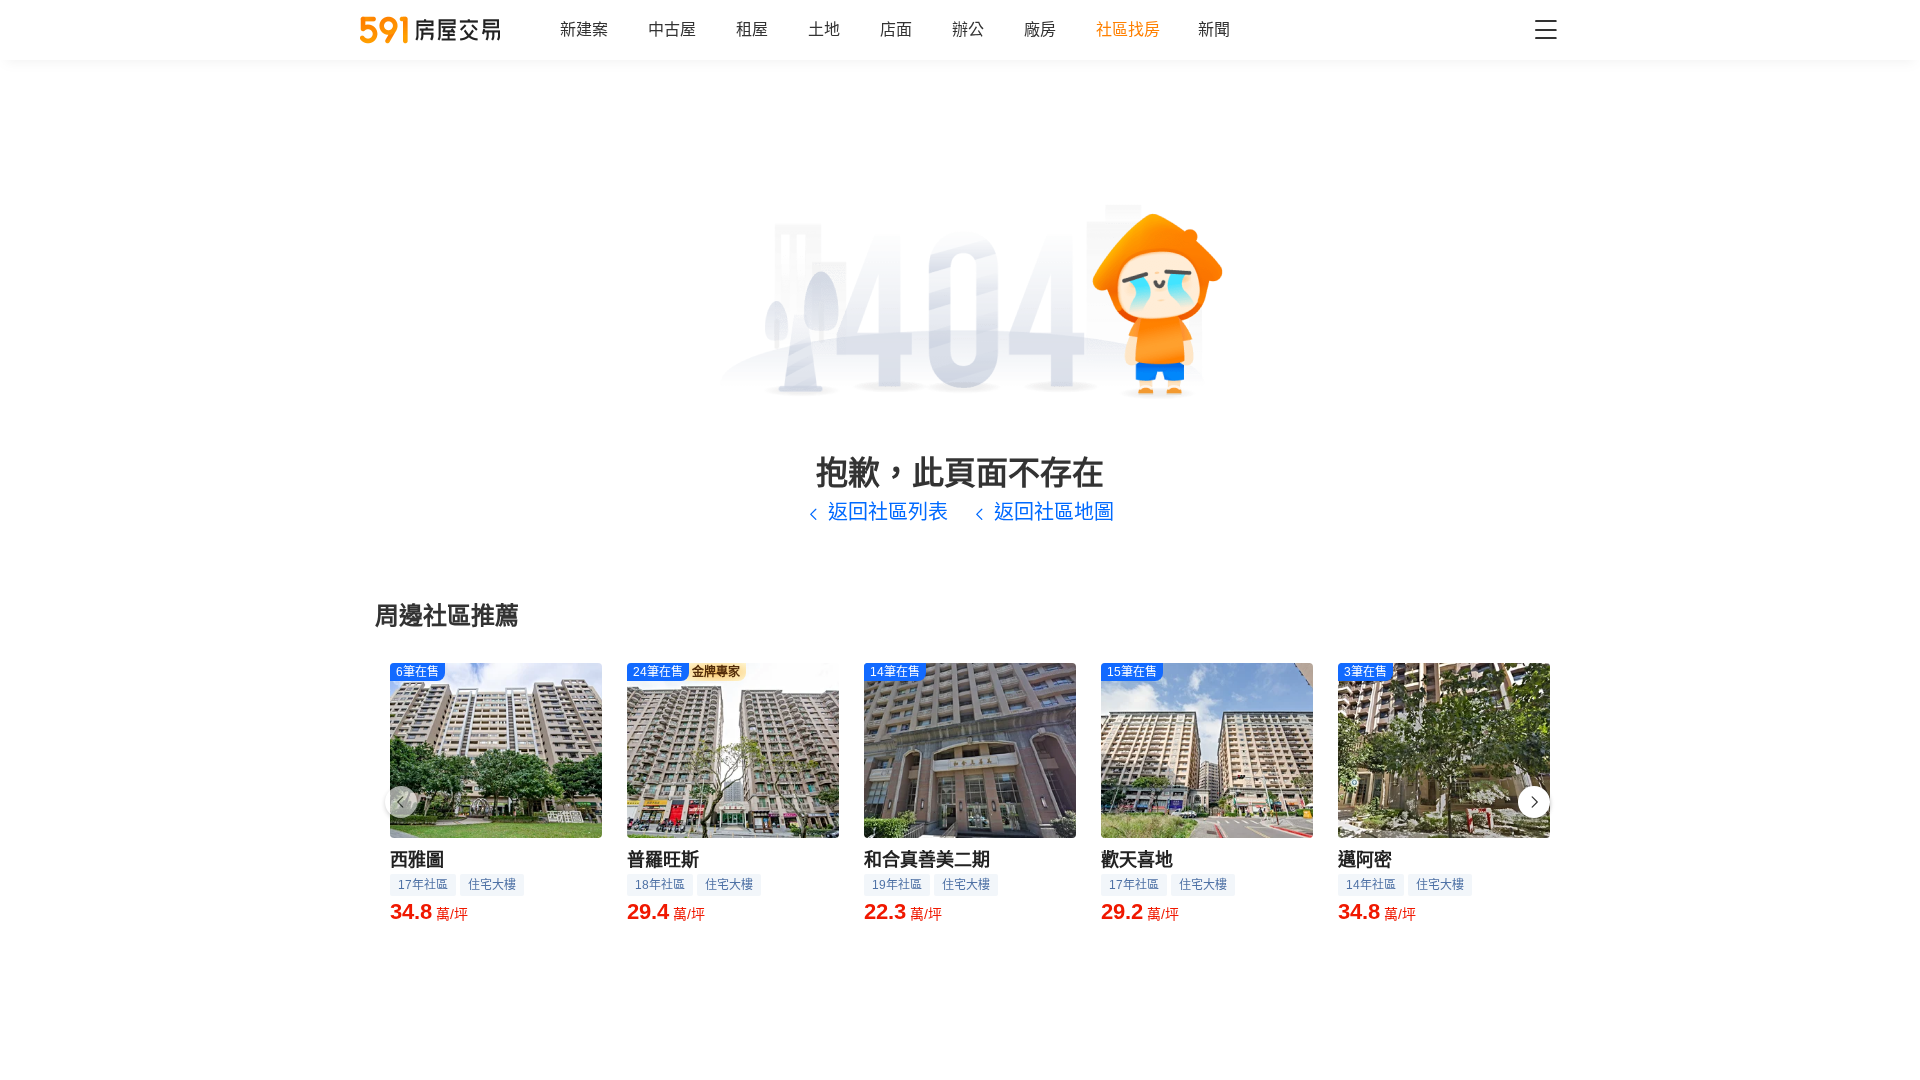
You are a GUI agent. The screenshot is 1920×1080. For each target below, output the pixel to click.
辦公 (968, 29)
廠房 (1040, 29)
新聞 (1214, 29)
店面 (896, 29)
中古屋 (672, 29)
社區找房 (1128, 29)
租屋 (752, 29)
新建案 (584, 29)
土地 (824, 29)
